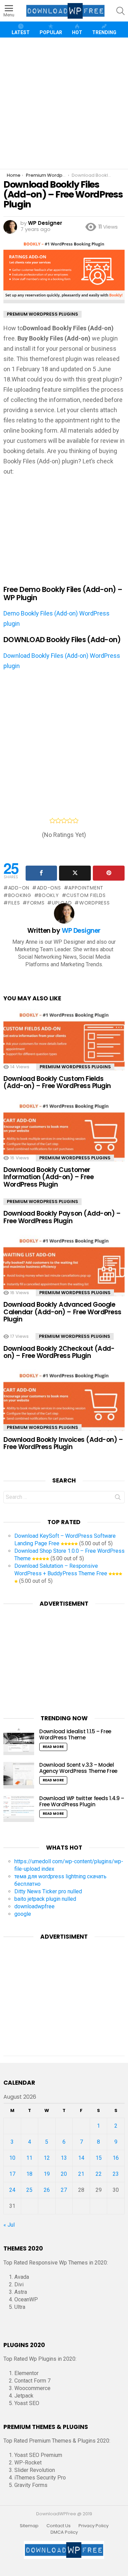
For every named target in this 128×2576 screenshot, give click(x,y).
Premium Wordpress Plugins (75, 1067)
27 (64, 2190)
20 (64, 2174)
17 (12, 2174)
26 (47, 2190)
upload (62, 903)
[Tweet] (75, 873)
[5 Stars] (76, 821)
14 (81, 2158)
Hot (77, 32)
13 (64, 2158)
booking (20, 895)
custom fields (86, 895)
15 (99, 2158)
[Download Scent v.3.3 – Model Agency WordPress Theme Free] (19, 1775)
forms (36, 903)
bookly (49, 895)
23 (116, 2174)
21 (81, 2174)
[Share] (41, 873)
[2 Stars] (58, 821)
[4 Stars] (70, 821)
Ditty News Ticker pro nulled (48, 1891)
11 (29, 2158)
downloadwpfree (34, 1906)
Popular (51, 32)
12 (47, 2158)
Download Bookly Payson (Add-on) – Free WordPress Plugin (62, 1217)
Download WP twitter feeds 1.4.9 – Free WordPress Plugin (82, 1801)
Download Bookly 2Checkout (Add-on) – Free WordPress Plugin (59, 1352)
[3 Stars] (64, 821)
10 (12, 2158)
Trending (104, 32)
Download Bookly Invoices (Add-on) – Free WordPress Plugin (63, 1443)
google (23, 1914)
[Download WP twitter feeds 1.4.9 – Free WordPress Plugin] (19, 1809)
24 (12, 2190)
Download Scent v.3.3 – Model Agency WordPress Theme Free (78, 1768)
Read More (53, 1747)
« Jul (9, 2225)
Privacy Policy (94, 2526)
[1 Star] (52, 821)
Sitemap (29, 2526)
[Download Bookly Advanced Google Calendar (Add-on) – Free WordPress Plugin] (64, 1271)
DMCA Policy (64, 2532)
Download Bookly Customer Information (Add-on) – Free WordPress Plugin (48, 1177)
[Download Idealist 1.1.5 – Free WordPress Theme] (19, 1742)
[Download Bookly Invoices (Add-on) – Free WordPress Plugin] (64, 1405)
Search (118, 1499)
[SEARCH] (120, 11)
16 (116, 2158)
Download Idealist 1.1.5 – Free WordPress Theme (75, 1734)
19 (47, 2174)
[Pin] (109, 873)
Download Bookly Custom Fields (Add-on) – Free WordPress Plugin (57, 1082)
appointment (86, 888)
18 (29, 2174)
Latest (21, 32)
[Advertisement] (64, 103)
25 (29, 2190)
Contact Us (59, 2526)
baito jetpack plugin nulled (45, 1899)
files (14, 903)
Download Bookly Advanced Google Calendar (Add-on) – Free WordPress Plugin (62, 1312)
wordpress (94, 903)
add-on (19, 888)
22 (99, 2174)
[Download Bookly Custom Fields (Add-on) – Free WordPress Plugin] (64, 1045)
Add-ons (49, 888)
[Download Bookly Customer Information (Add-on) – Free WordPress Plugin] (64, 1136)
